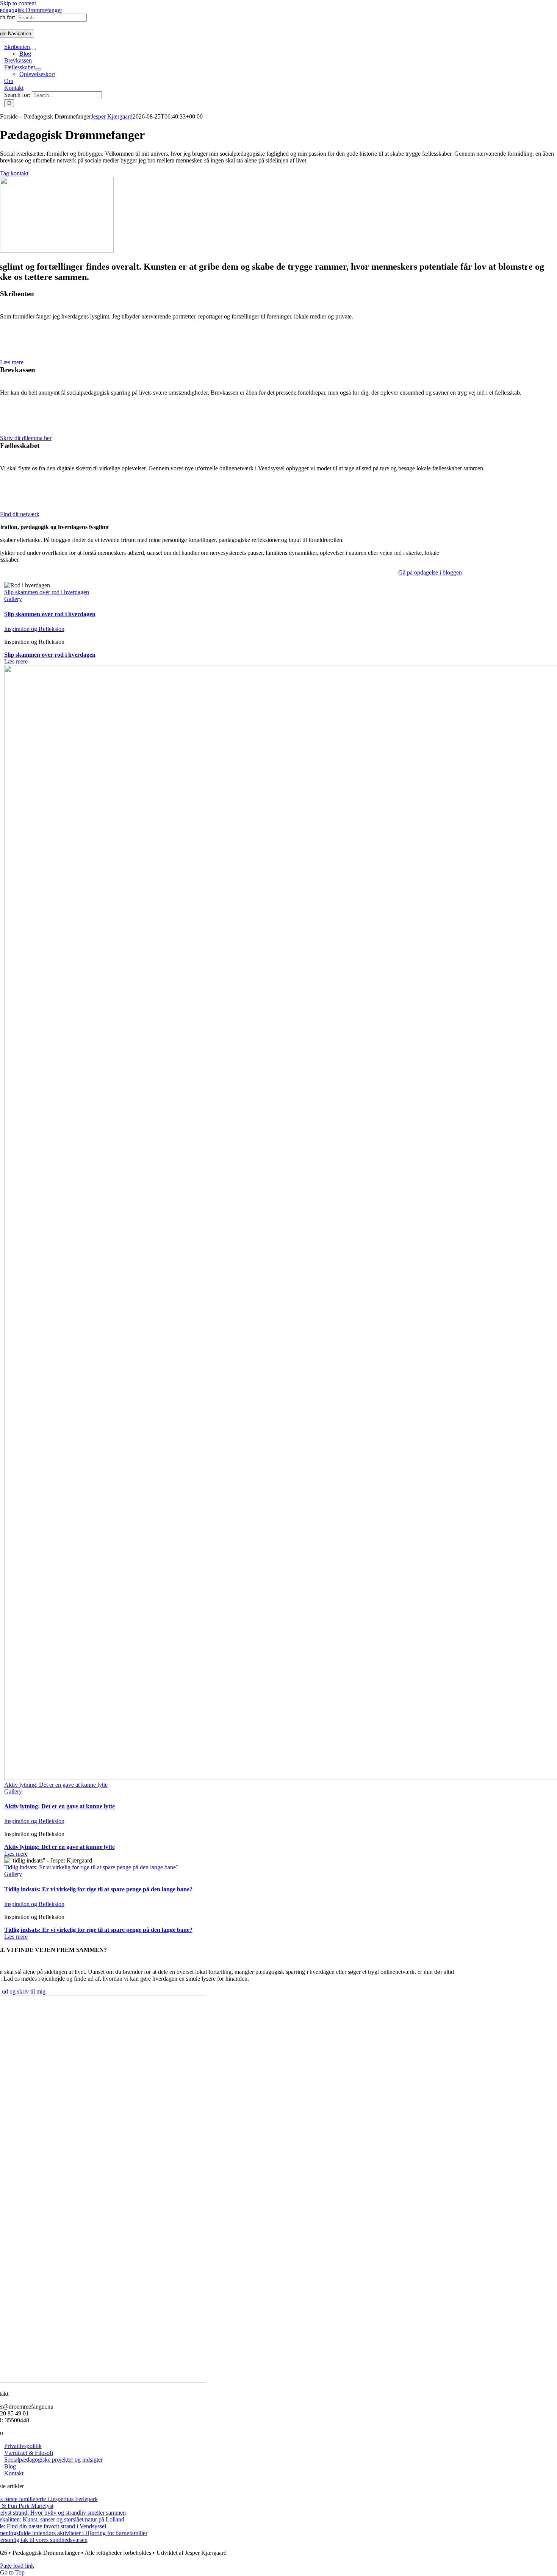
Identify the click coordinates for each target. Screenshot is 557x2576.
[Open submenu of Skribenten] (33, 49)
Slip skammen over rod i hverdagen (47, 592)
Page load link (17, 2566)
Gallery (13, 599)
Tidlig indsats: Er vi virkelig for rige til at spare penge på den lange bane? (91, 1867)
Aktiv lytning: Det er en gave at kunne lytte (56, 1785)
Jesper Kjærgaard (112, 116)
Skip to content (18, 3)
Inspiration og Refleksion (34, 629)
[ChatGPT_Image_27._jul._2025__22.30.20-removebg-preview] (57, 251)
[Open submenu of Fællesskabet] (38, 69)
